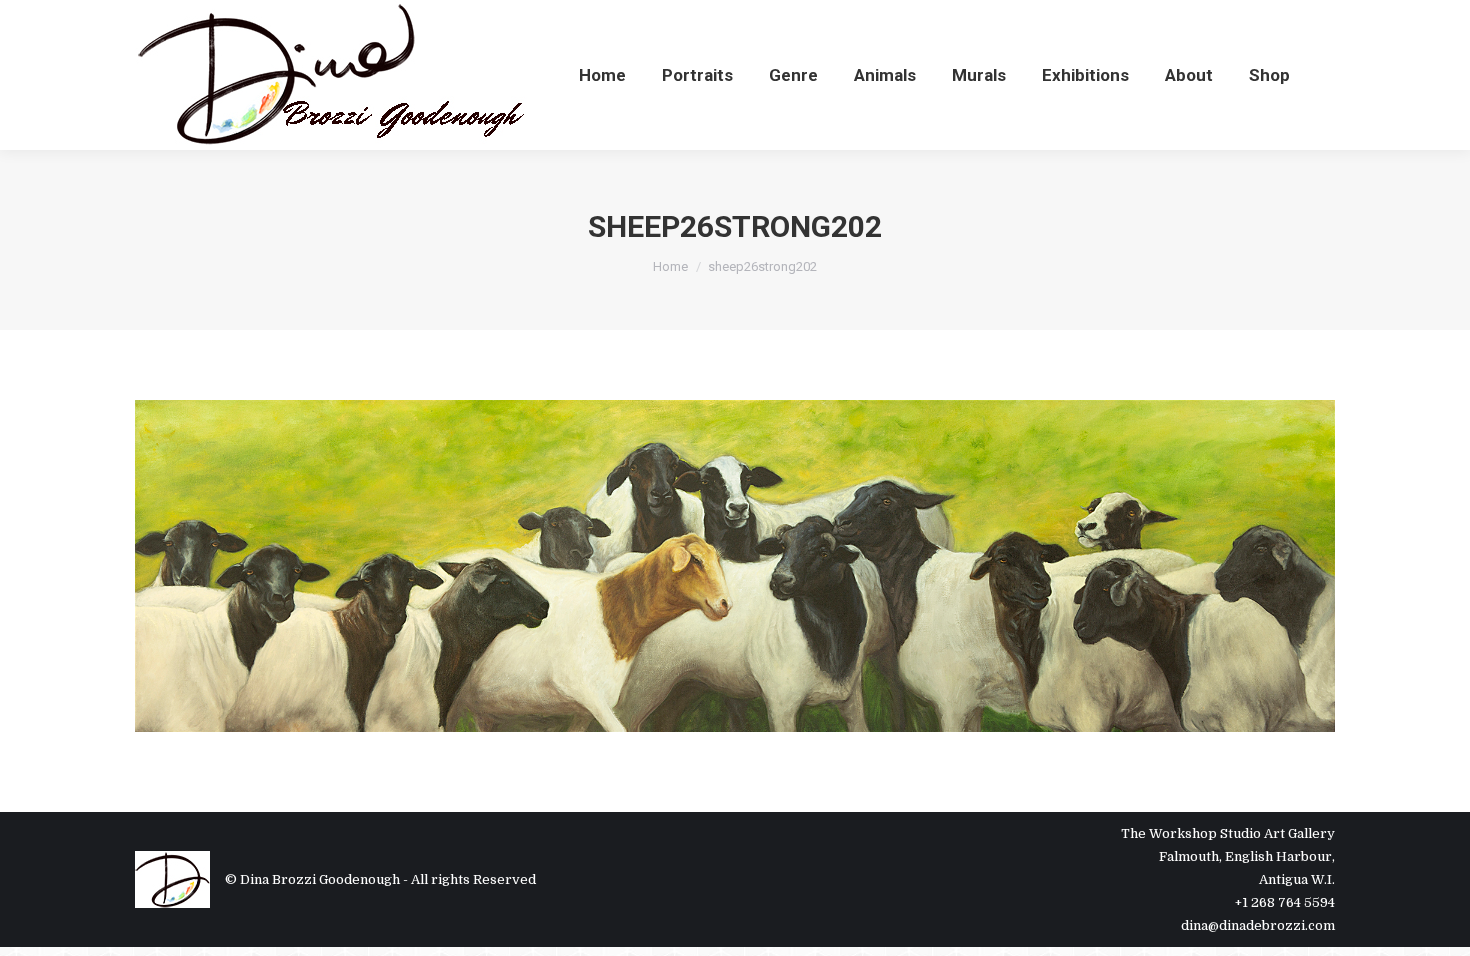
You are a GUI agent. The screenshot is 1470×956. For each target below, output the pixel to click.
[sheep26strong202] (735, 566)
